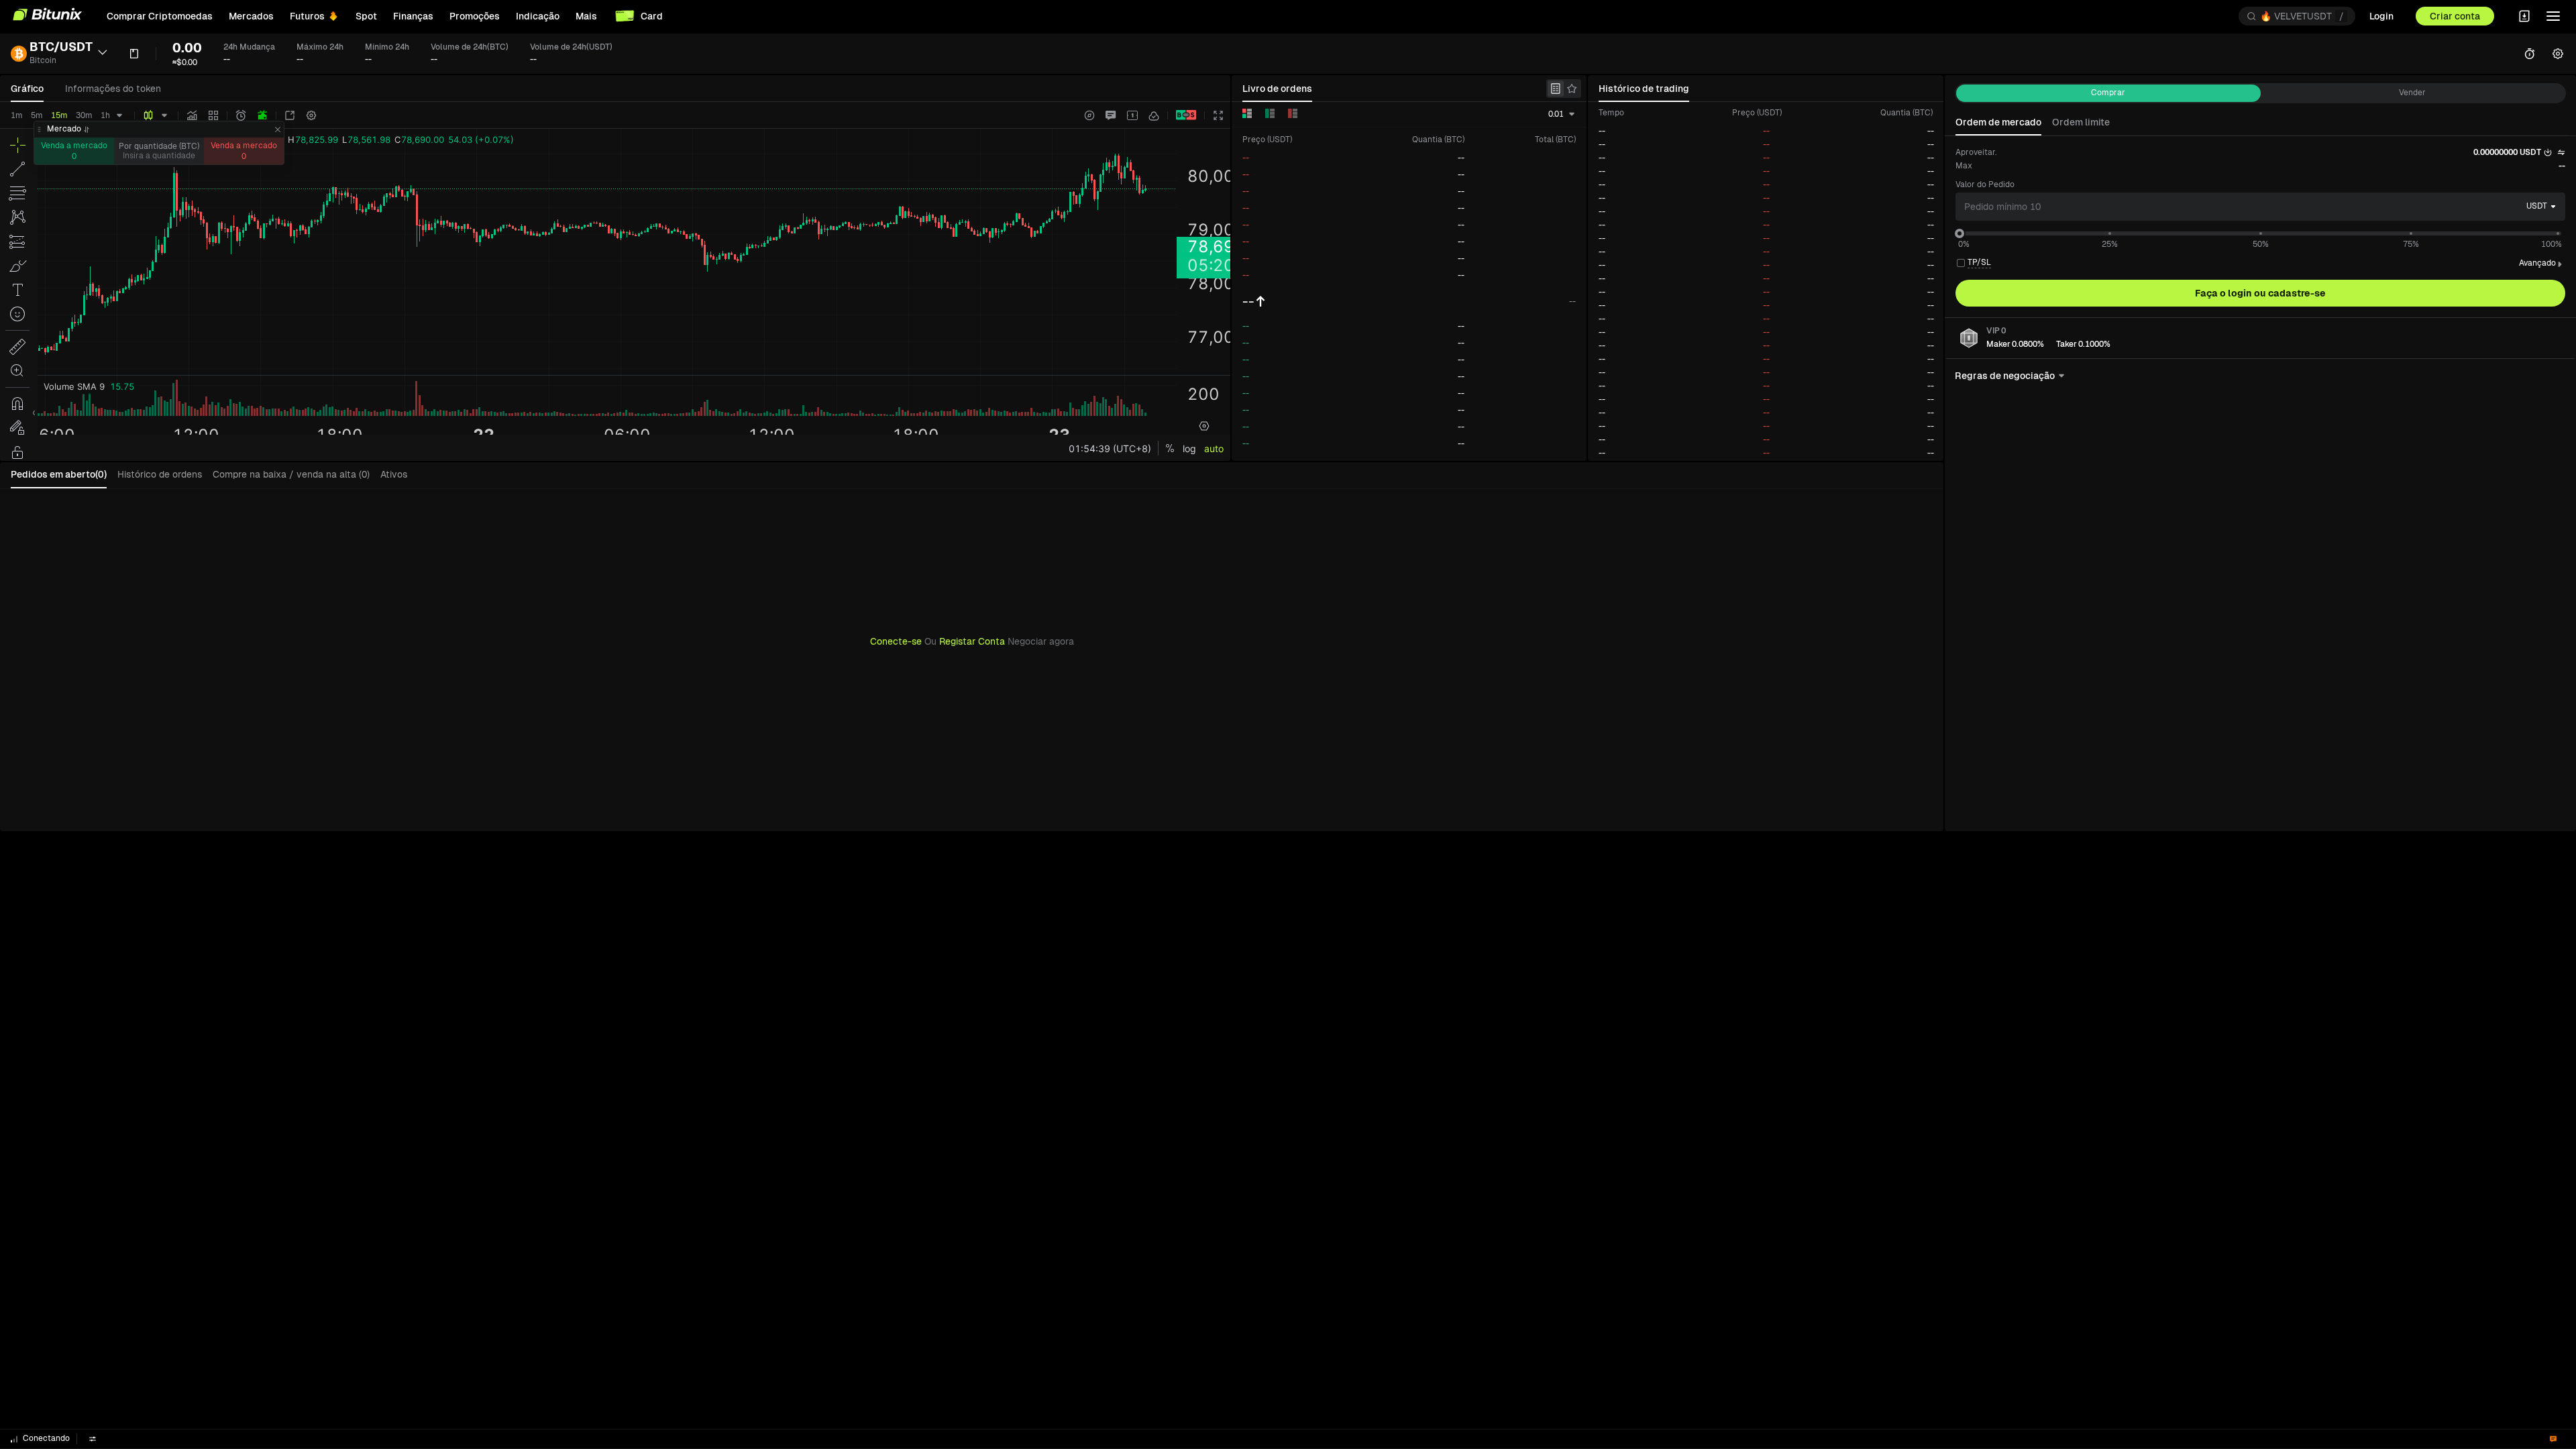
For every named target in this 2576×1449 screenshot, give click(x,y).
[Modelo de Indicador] (213, 115)
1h (105, 115)
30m (84, 115)
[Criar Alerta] (241, 115)
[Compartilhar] (290, 115)
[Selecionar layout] (1132, 115)
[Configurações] (311, 115)
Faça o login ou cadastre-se (2260, 293)
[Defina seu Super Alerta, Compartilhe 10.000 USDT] (262, 115)
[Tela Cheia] (1218, 115)
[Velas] (148, 115)
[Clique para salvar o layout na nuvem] (1154, 115)
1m (17, 115)
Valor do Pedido (1985, 184)
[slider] (1960, 233)
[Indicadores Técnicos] (192, 115)
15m (59, 115)
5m (37, 115)
